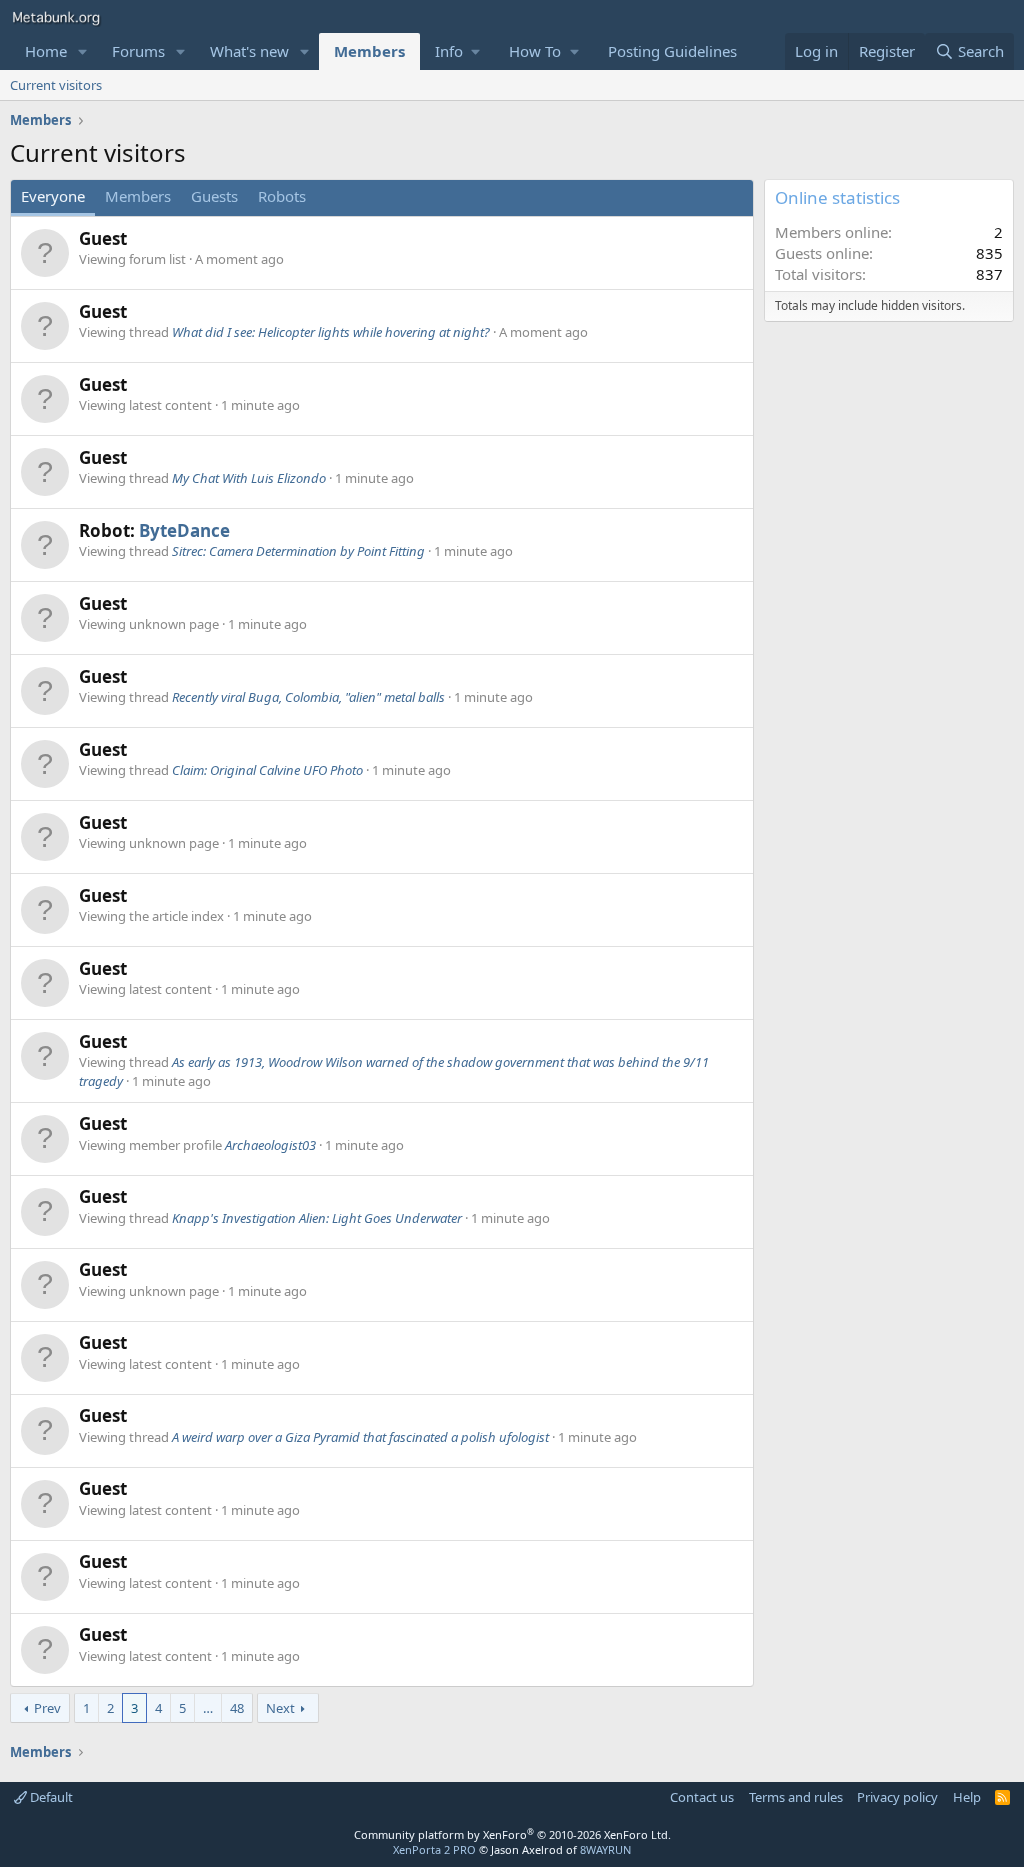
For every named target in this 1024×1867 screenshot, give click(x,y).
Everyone (53, 196)
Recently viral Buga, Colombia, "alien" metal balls (308, 697)
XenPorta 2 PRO (434, 1849)
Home (46, 51)
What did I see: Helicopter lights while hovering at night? (331, 332)
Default (50, 1797)
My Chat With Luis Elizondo (249, 478)
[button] (83, 51)
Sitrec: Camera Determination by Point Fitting (298, 551)
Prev (47, 1708)
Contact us (702, 1797)
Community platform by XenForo (512, 1834)
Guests (214, 196)
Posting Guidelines (672, 51)
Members (369, 51)
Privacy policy (897, 1797)
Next (280, 1708)
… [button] (208, 1708)
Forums (138, 51)
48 (237, 1708)
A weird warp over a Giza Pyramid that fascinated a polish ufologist (360, 1437)
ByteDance (184, 530)
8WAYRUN (605, 1849)
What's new (249, 51)
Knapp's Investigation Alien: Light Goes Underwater (317, 1218)
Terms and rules (796, 1797)
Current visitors (56, 85)
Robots (282, 196)
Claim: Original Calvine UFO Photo (267, 770)
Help (967, 1797)
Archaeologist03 (270, 1145)
